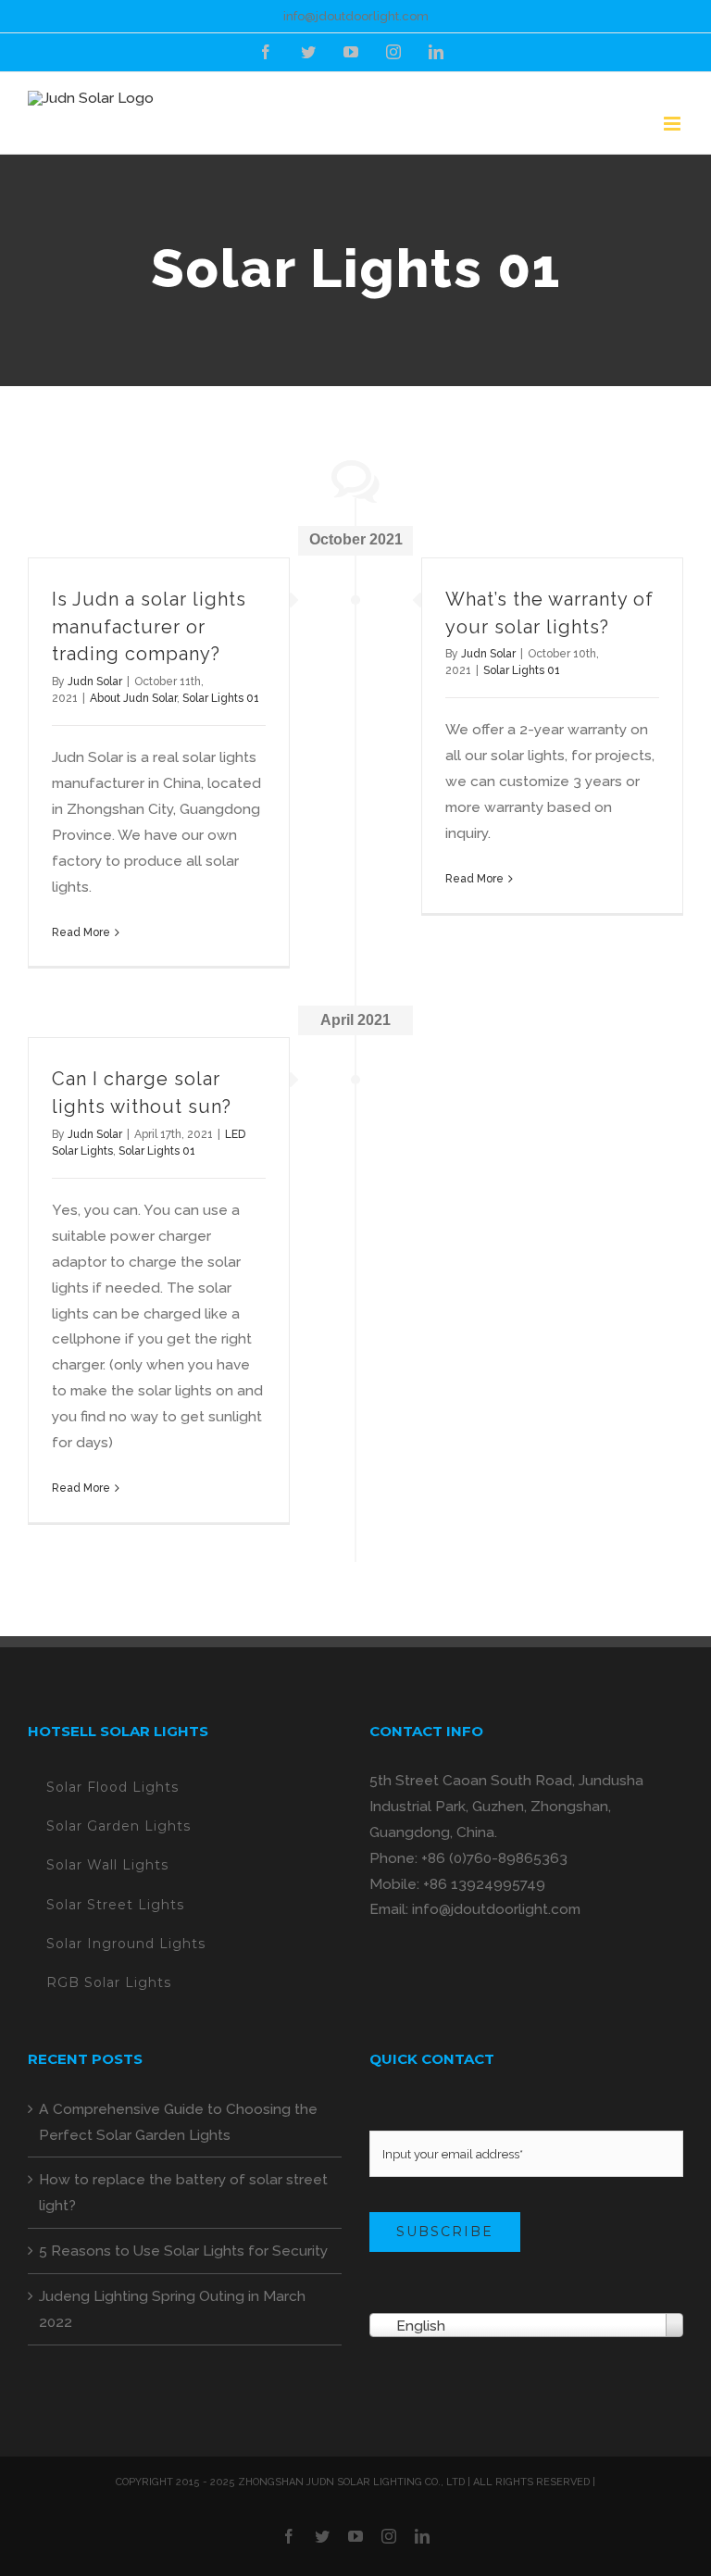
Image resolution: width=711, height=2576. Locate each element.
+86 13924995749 (484, 1884)
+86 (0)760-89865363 (494, 1858)
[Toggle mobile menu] (674, 124)
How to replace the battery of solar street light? (183, 2192)
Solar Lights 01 (221, 698)
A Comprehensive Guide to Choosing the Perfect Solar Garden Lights (178, 2122)
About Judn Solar (133, 698)
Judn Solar (95, 682)
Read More (81, 932)
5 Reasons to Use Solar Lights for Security (183, 2251)
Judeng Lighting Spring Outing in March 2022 (172, 2309)
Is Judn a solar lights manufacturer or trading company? (149, 627)
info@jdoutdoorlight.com (356, 16)
